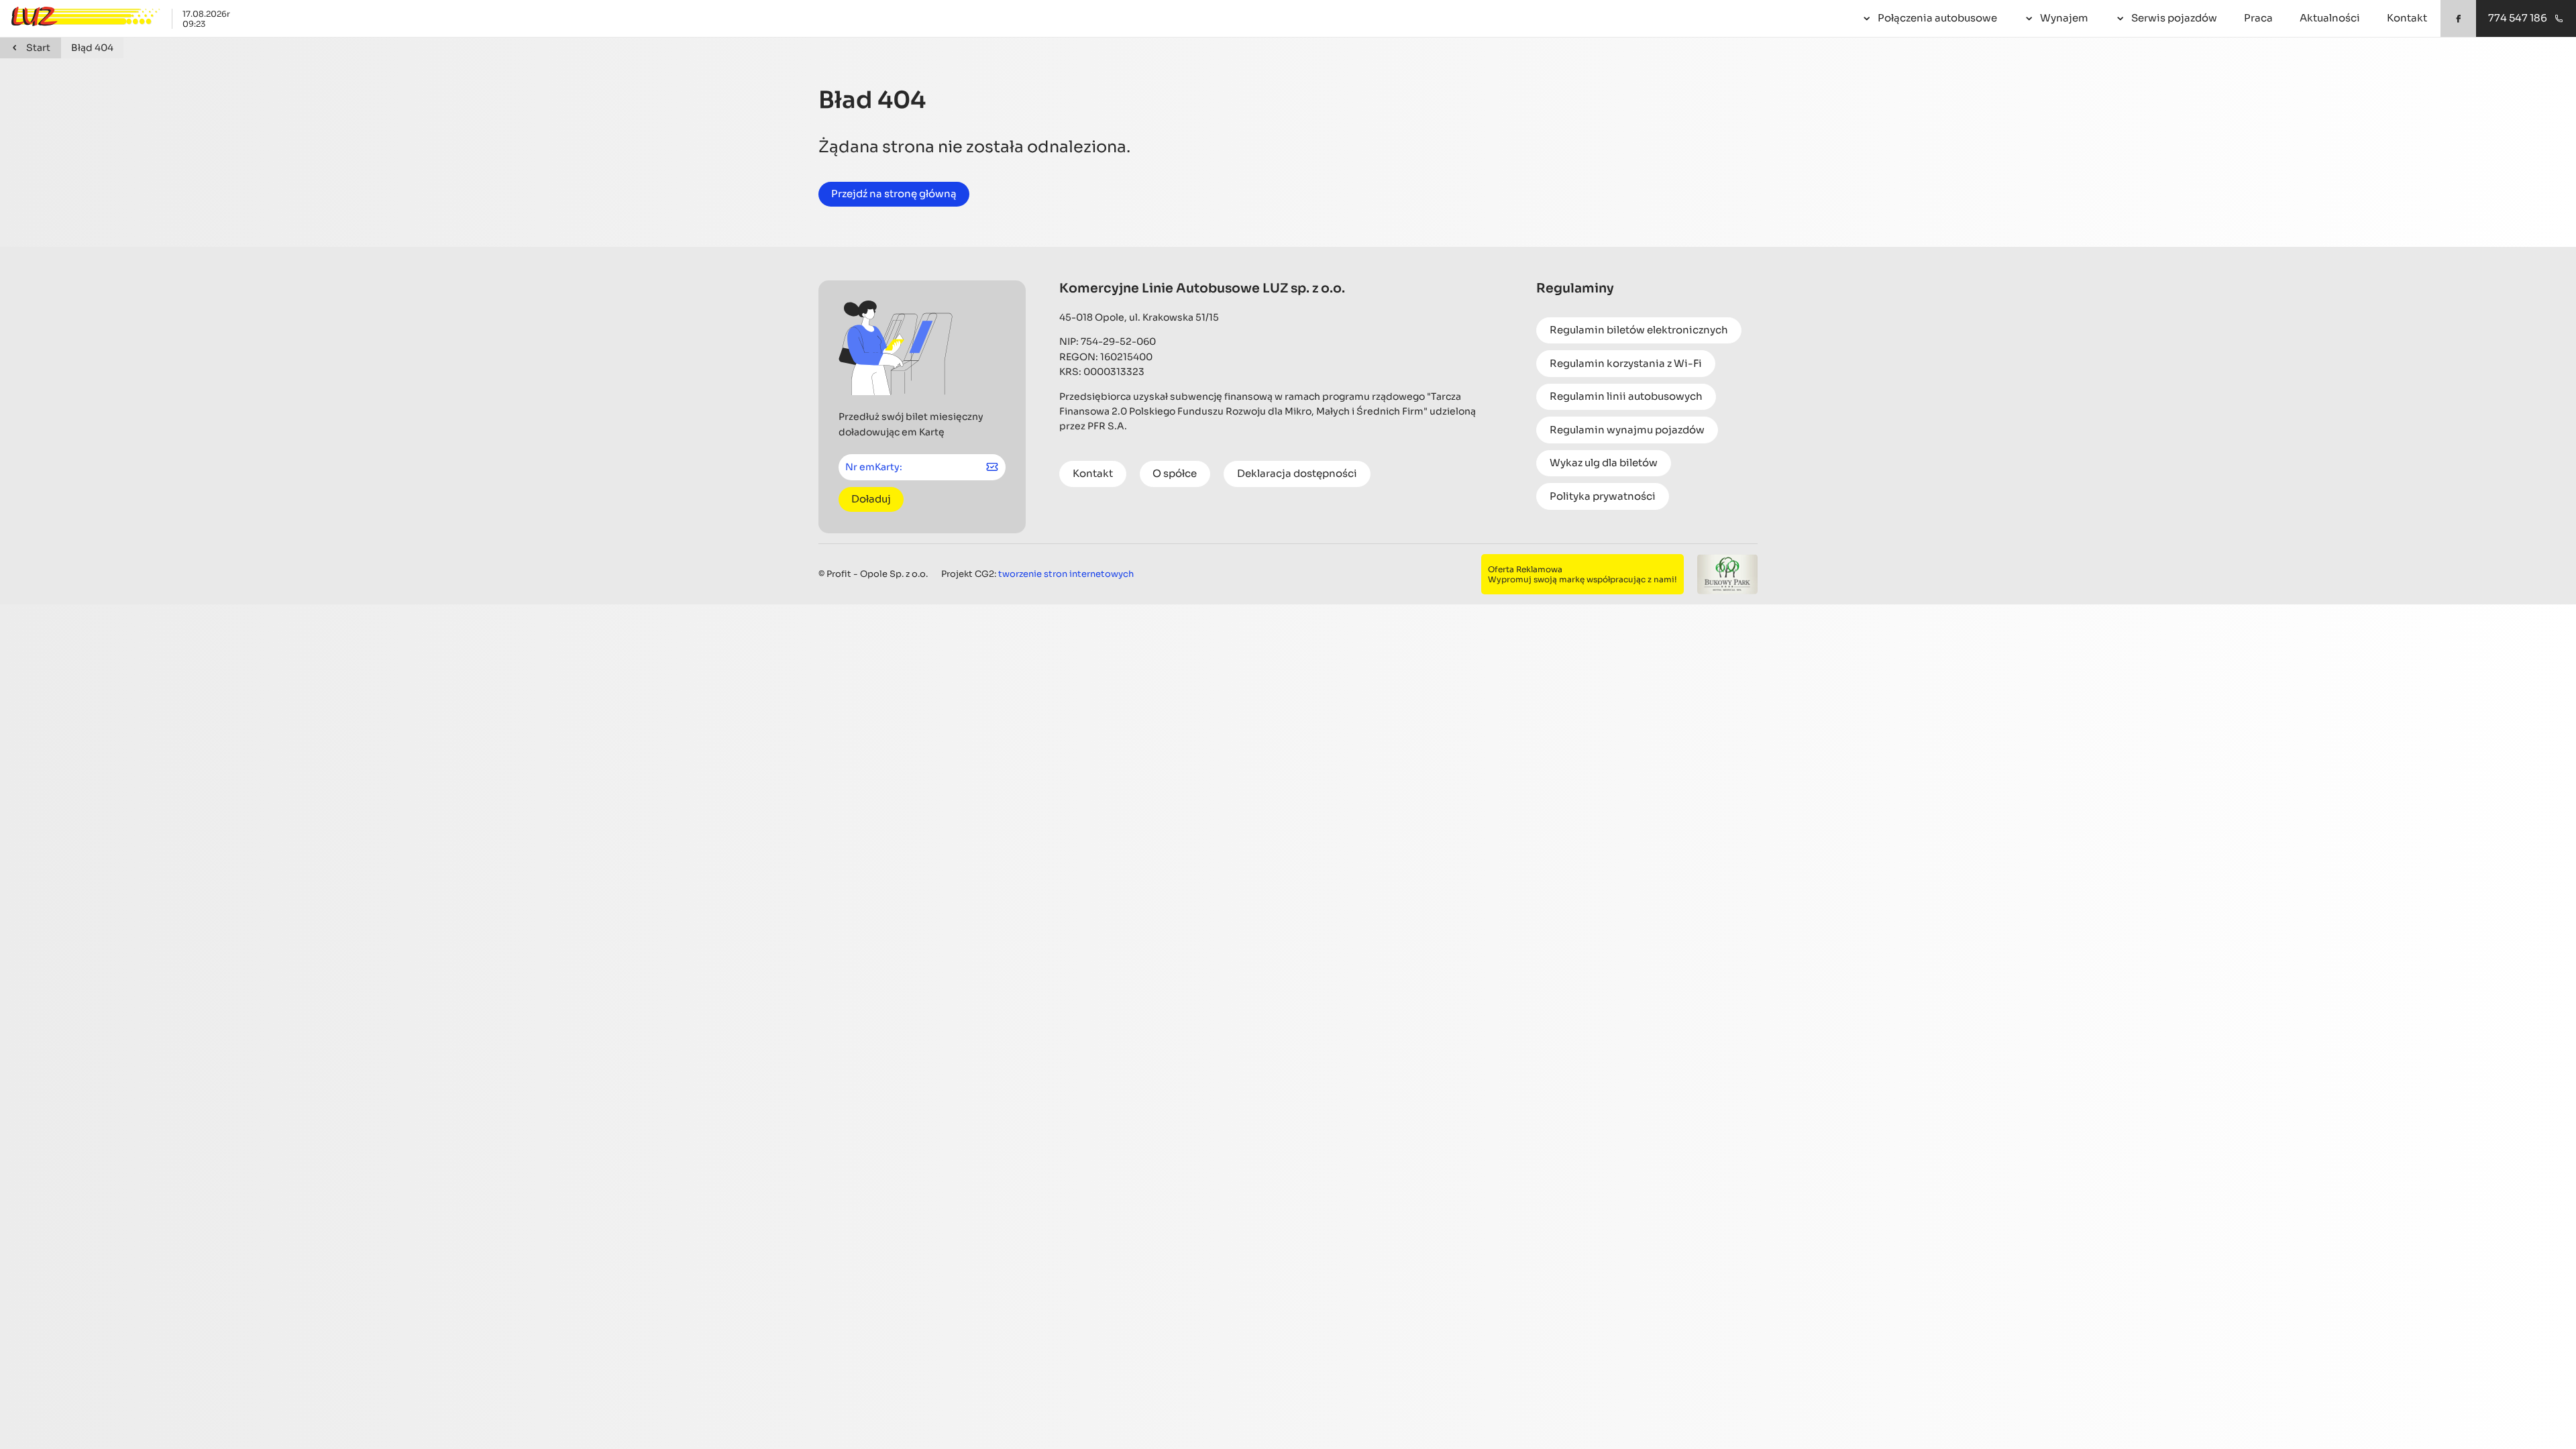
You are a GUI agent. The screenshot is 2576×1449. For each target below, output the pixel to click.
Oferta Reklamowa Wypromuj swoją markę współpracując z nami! (1582, 574)
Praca (2258, 18)
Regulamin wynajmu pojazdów (1627, 430)
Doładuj (871, 499)
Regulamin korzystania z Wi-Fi (1626, 363)
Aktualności (2330, 18)
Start (38, 48)
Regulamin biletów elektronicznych (1639, 330)
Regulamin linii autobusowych (1626, 396)
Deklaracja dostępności (1297, 473)
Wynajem (2064, 18)
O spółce (1175, 473)
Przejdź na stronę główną (894, 194)
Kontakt (2407, 18)
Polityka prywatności (1603, 496)
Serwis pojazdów (2174, 18)
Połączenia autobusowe (1937, 18)
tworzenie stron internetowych (1066, 574)
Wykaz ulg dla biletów (1604, 463)
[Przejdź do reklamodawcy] (1727, 574)
